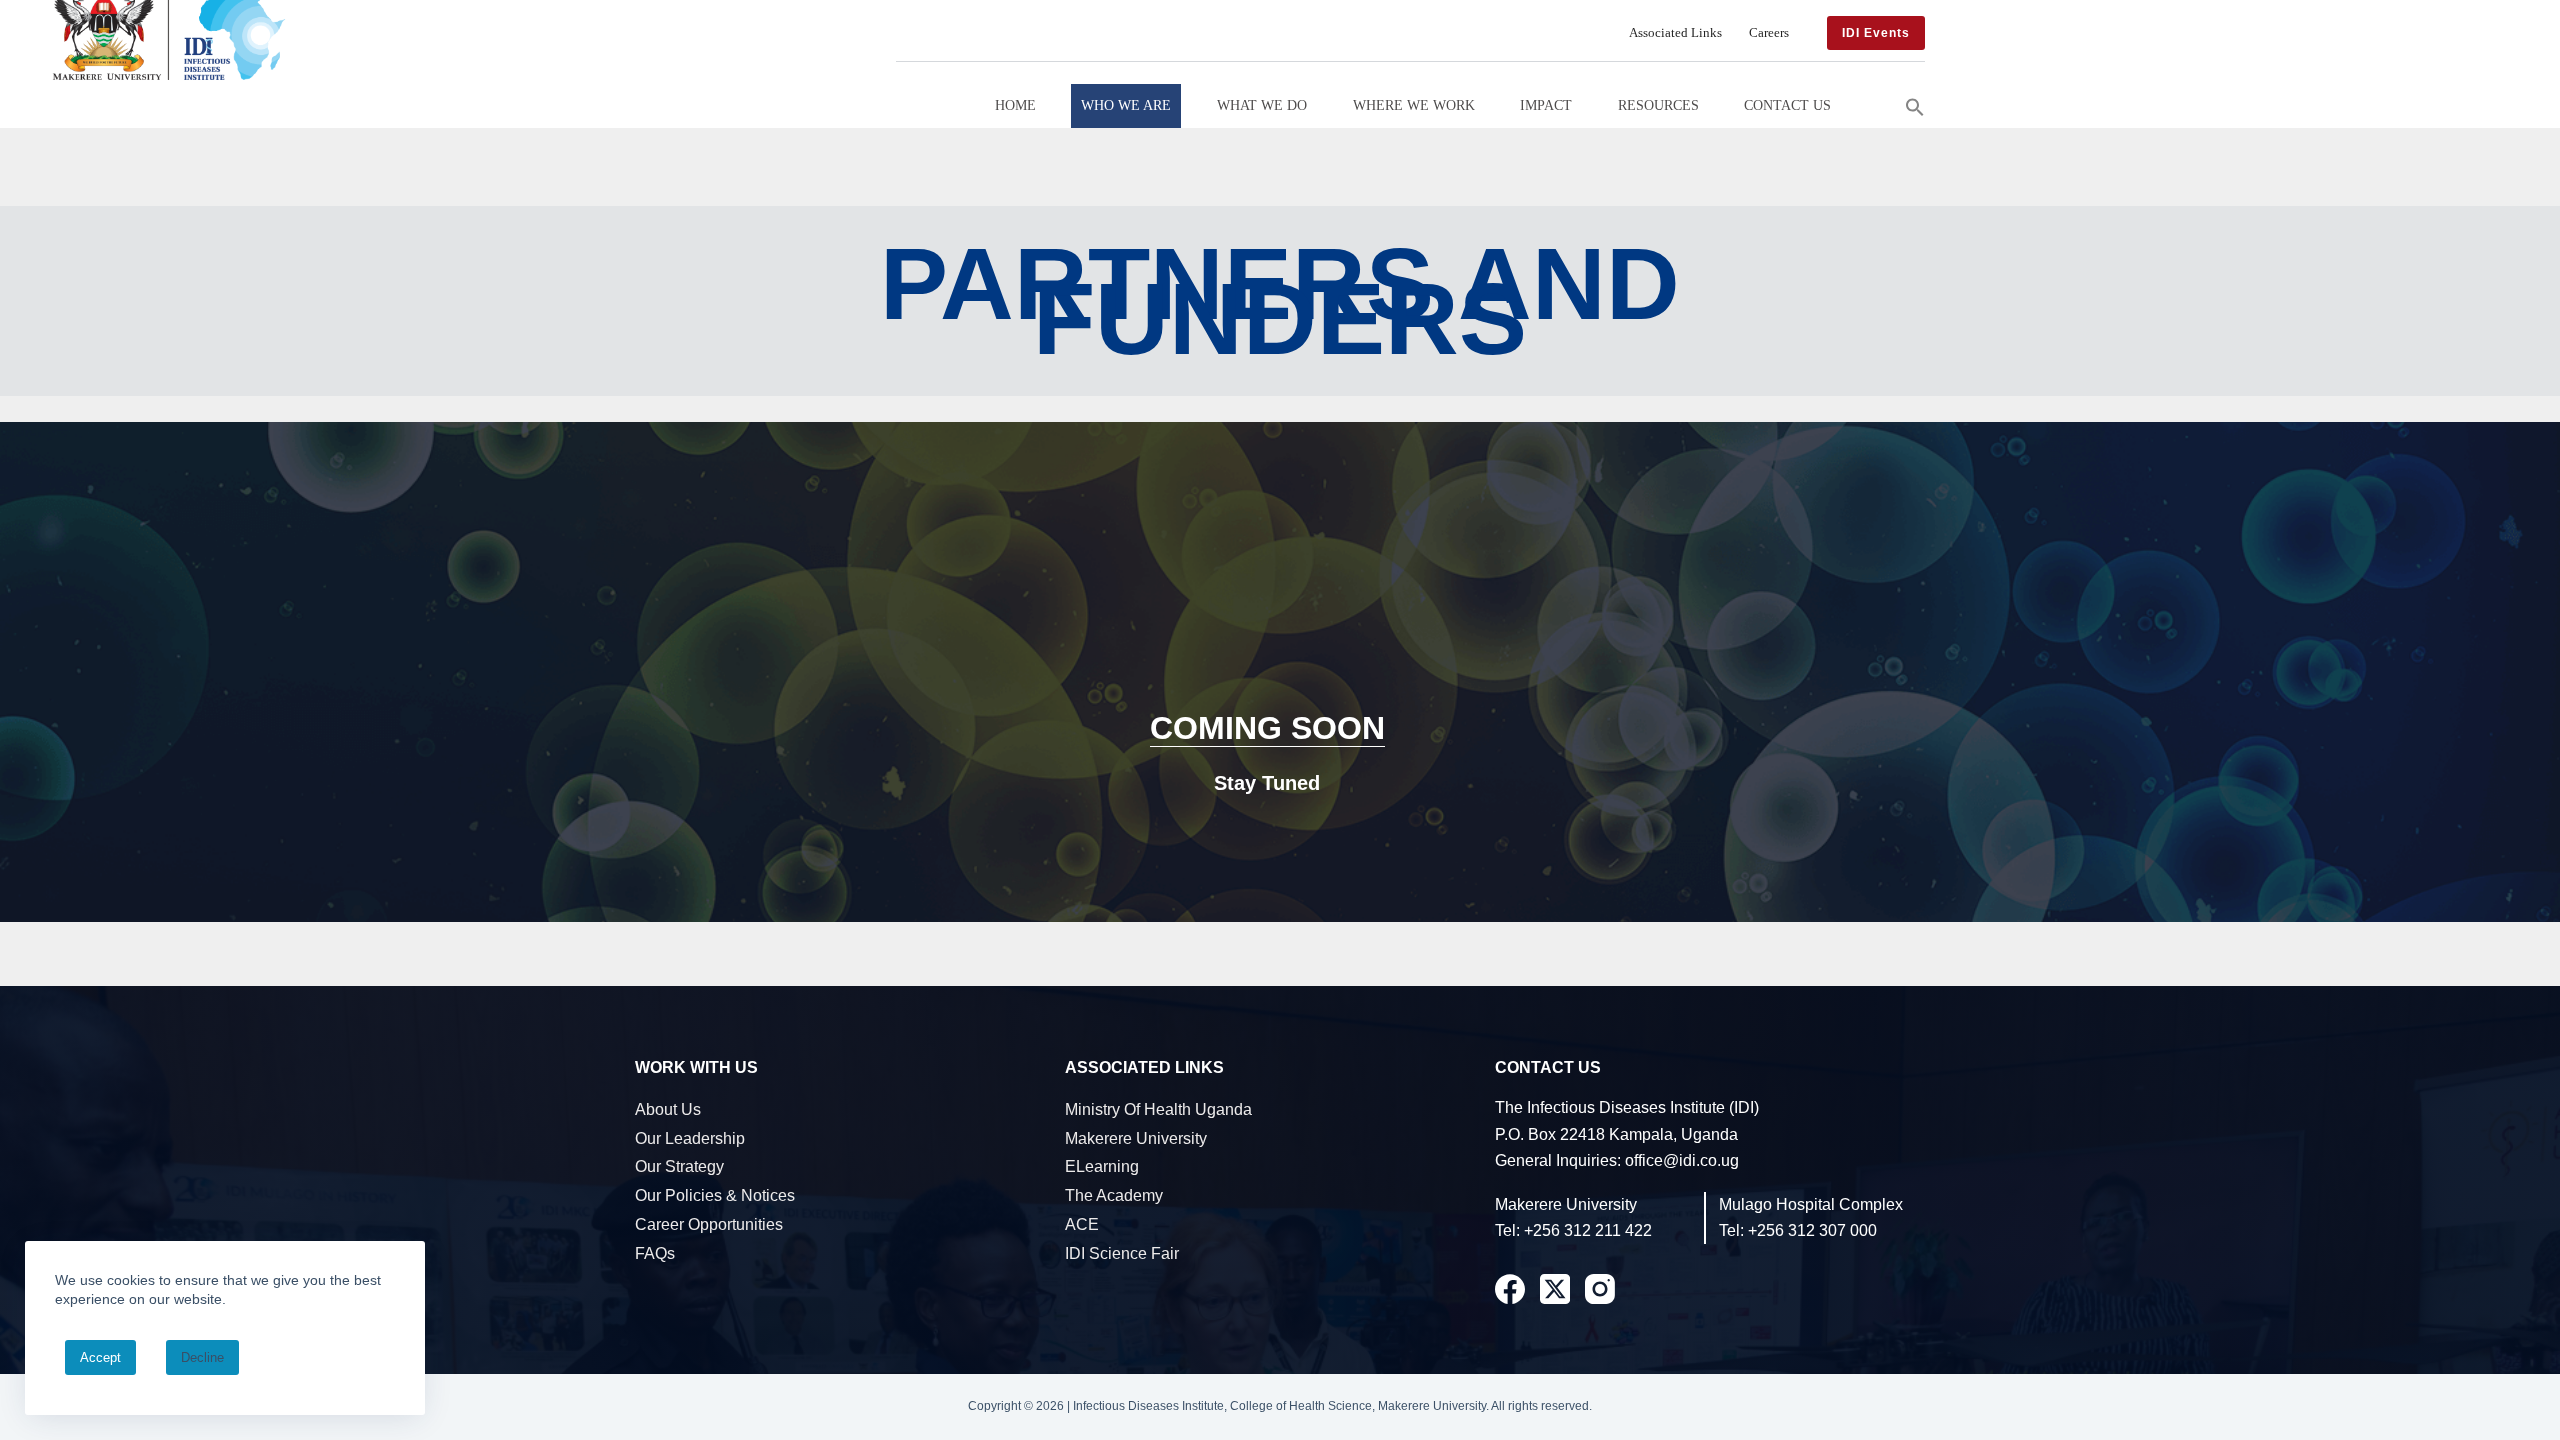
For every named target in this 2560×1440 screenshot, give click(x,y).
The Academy (1114, 1195)
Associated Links (1675, 33)
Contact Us (1787, 105)
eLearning (1102, 1166)
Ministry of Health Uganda (1158, 1109)
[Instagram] (1600, 1289)
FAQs (655, 1253)
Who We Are (1126, 105)
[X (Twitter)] (1555, 1289)
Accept (100, 1357)
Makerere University (1136, 1138)
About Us (668, 1109)
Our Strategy (679, 1166)
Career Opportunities (709, 1224)
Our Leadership (690, 1138)
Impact (1546, 105)
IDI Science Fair (1122, 1253)
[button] (1915, 105)
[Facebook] (1510, 1289)
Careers (1769, 33)
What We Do (1262, 105)
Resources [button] (1658, 105)
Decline (202, 1357)
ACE (1082, 1224)
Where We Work (1414, 105)
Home (1015, 105)
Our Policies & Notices (715, 1195)
